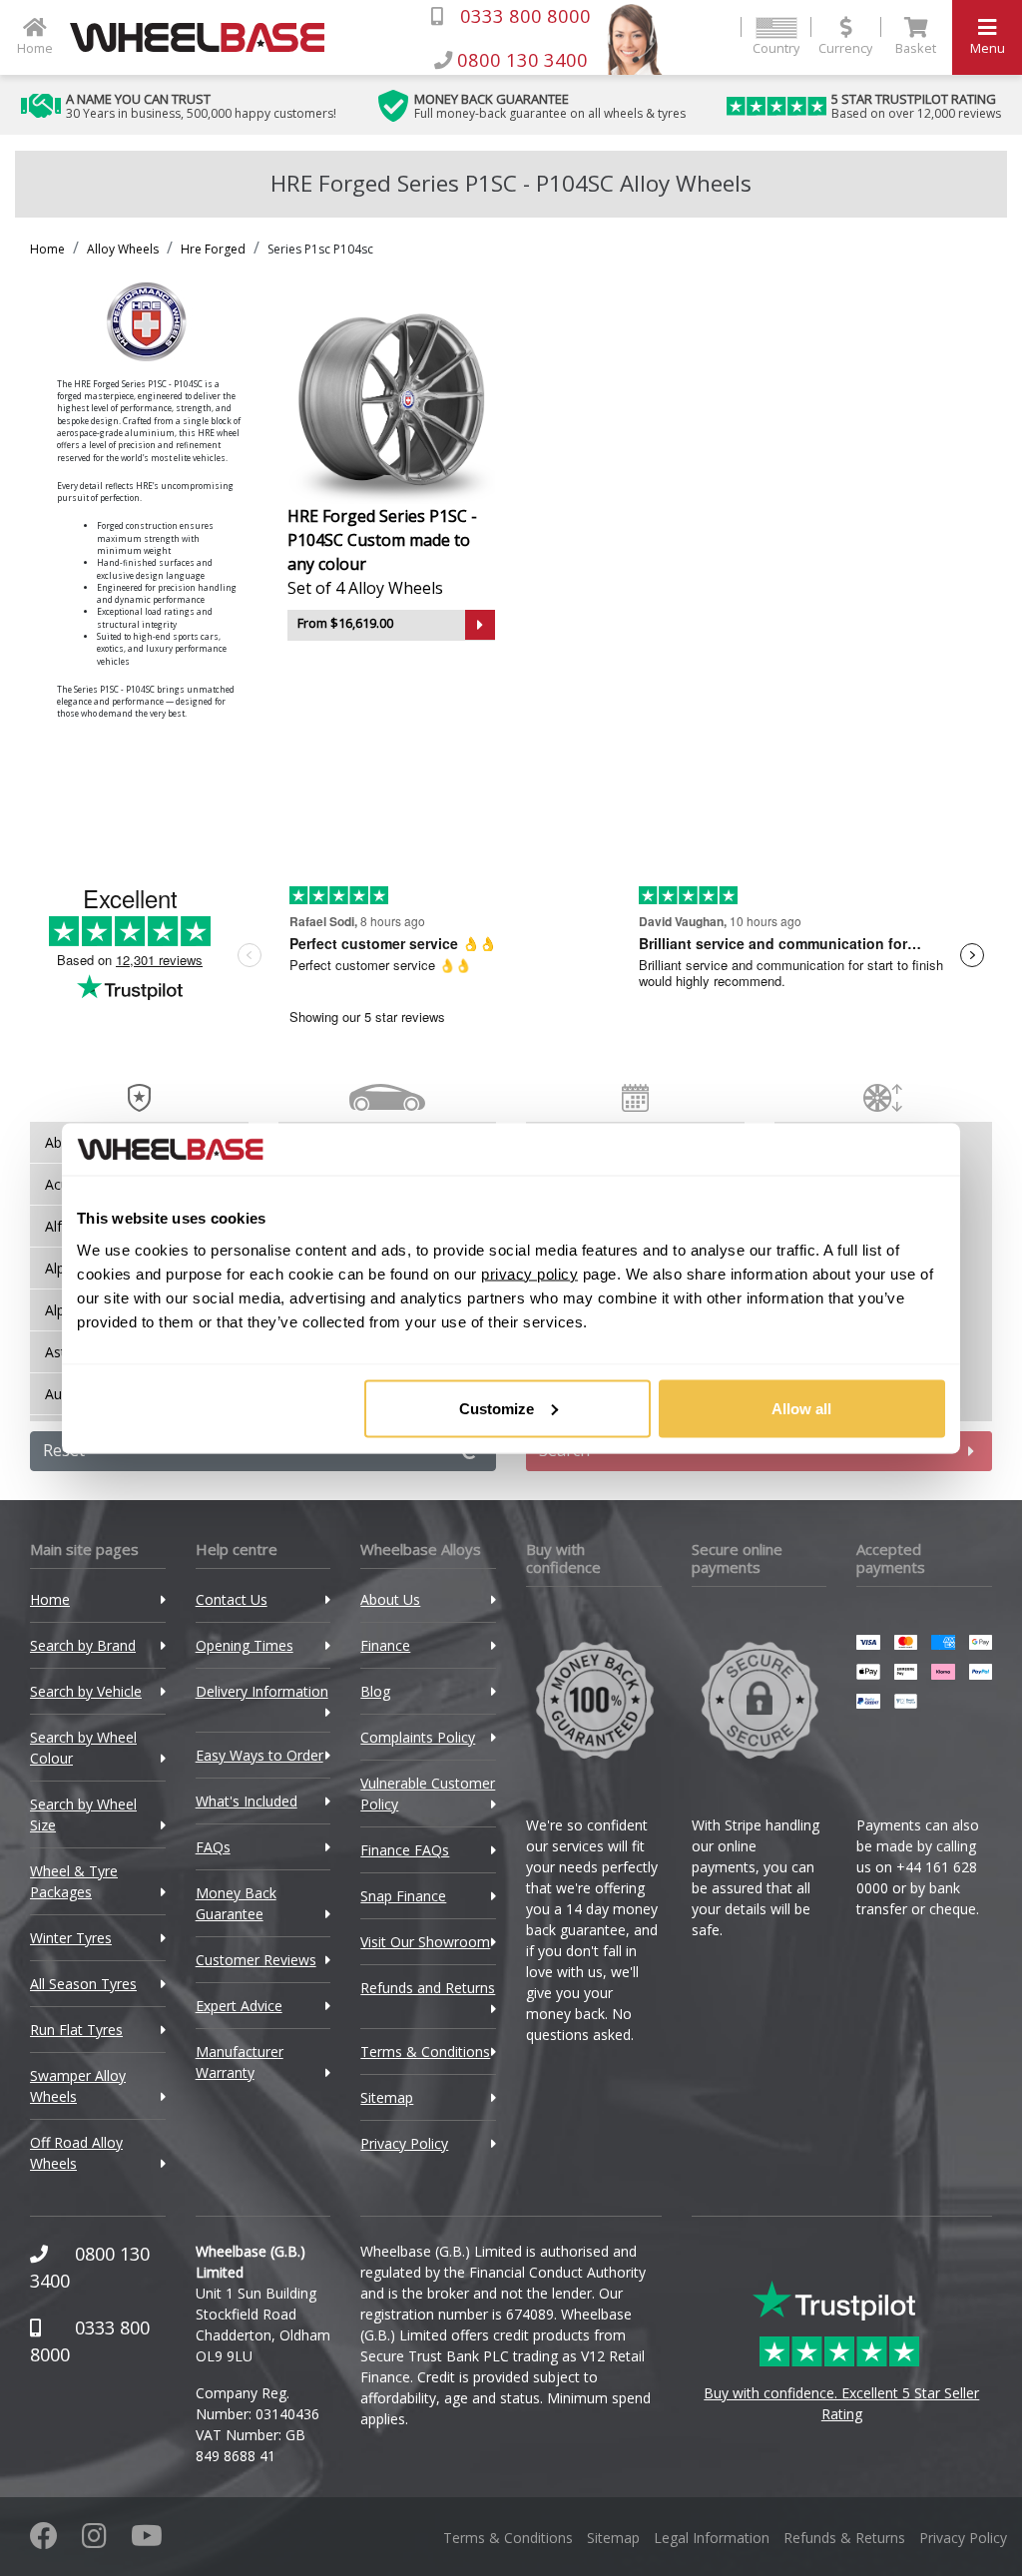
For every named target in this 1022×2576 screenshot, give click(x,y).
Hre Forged (213, 249)
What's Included (247, 1801)
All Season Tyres (83, 1984)
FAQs (213, 1847)
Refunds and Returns (428, 1988)
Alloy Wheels (123, 249)
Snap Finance (403, 1896)
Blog (375, 1691)
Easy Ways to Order (259, 1755)
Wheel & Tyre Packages (74, 1881)
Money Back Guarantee (236, 1903)
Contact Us (232, 1599)
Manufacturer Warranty (240, 2062)
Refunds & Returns (844, 2538)
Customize (497, 1408)
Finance (385, 1645)
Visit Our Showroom (425, 1942)
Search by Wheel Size (83, 1814)
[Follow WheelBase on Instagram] (94, 2541)
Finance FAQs (405, 1850)
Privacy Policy (404, 2143)
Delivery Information (262, 1691)
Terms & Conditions (425, 2052)
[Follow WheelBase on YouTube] (147, 2541)
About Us (390, 1599)
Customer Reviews (256, 1960)
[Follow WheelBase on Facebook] (44, 2541)
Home (47, 249)
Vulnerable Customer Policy (428, 1794)
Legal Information (712, 2538)
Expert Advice (239, 2006)
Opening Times (245, 1645)
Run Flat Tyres (76, 2030)
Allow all (801, 1408)
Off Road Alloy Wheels (76, 2153)
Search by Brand (83, 1645)
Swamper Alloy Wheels (78, 2086)
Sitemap (387, 2097)
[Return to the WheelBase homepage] (205, 38)
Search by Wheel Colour (83, 1748)
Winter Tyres (71, 1938)
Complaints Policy (418, 1737)
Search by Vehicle (86, 1691)
